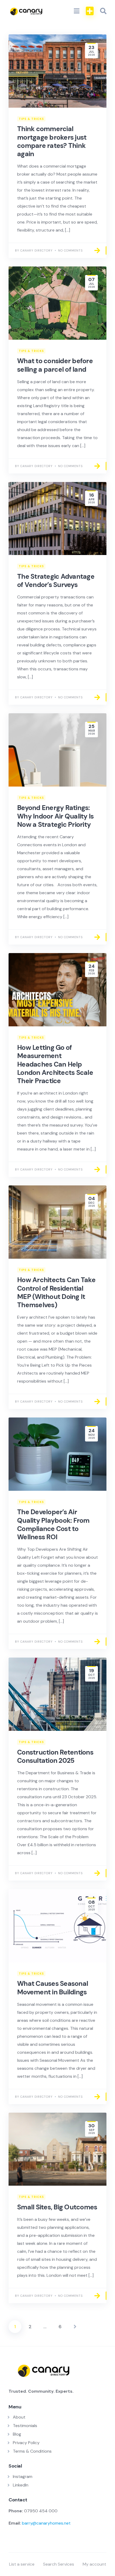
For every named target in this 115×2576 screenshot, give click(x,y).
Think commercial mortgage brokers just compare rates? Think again (52, 141)
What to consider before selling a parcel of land (55, 365)
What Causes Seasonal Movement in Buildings (53, 1988)
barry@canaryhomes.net (46, 2523)
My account (94, 2564)
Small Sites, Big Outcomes (57, 2207)
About (19, 2417)
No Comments (70, 250)
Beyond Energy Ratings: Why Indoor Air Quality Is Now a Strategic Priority (55, 816)
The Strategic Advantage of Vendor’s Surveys (56, 581)
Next (75, 2327)
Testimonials (25, 2426)
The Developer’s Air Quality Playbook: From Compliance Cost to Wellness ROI (53, 1524)
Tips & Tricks (31, 119)
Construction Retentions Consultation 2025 (55, 1756)
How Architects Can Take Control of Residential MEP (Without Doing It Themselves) (56, 1292)
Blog (17, 2434)
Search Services (59, 2564)
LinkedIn (21, 2485)
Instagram (23, 2476)
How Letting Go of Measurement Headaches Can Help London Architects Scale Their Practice (55, 1064)
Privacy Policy (26, 2443)
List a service (22, 2564)
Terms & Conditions (32, 2451)
